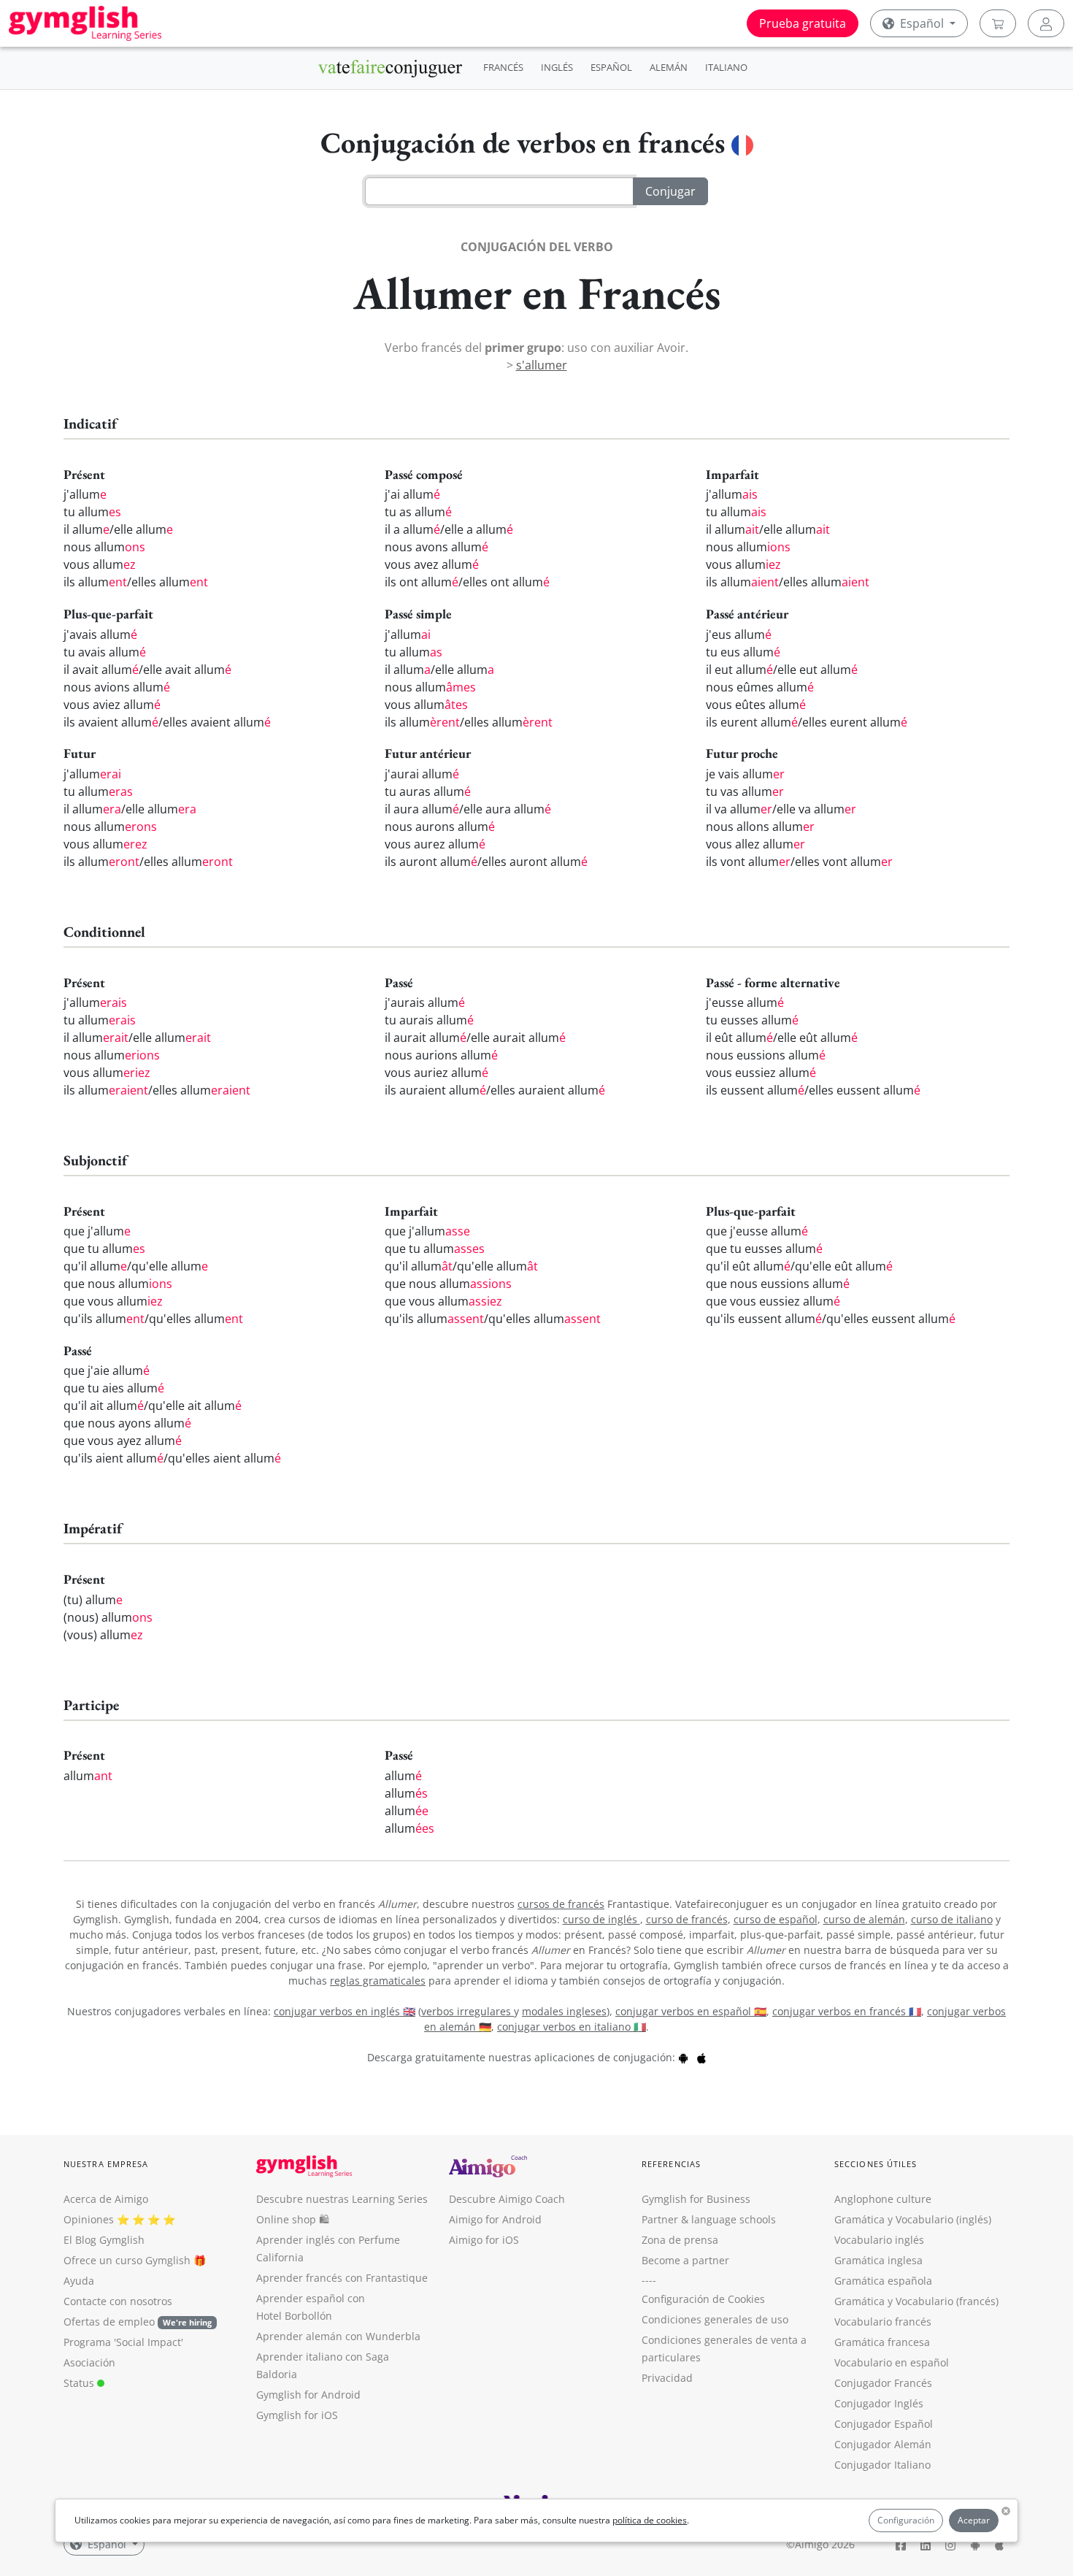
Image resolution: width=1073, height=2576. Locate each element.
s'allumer (542, 365)
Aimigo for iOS (484, 2240)
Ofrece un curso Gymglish (127, 2260)
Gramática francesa (882, 2342)
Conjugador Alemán (883, 2444)
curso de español (776, 1919)
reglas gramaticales (378, 1981)
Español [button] (922, 23)
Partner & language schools (709, 2219)
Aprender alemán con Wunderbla (338, 2336)
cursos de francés (561, 1904)
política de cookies (650, 2520)
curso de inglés (601, 1919)
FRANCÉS (503, 67)
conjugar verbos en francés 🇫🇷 (847, 2011)
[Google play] (683, 2057)
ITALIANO (726, 67)
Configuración (906, 2520)
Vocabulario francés (883, 2322)
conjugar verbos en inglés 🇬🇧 (345, 2011)
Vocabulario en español (892, 2362)
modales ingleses (564, 2011)
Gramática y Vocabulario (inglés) (913, 2219)
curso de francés (687, 1919)
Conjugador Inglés (879, 2403)
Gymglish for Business (696, 2199)
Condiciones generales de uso (715, 2319)
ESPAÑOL (611, 67)
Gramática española (883, 2281)
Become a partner (685, 2260)
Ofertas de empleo (138, 2322)
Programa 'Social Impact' (123, 2342)
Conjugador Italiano (882, 2465)
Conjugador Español (884, 2424)
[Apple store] (701, 2057)
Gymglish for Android (308, 2395)
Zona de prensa (680, 2240)
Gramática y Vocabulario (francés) (916, 2301)
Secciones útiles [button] (876, 2164)
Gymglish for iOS (297, 2415)
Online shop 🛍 (293, 2219)
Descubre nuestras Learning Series (342, 2199)
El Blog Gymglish (104, 2240)
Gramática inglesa (878, 2260)
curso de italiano (952, 1919)
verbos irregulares (468, 2011)
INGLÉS (557, 67)
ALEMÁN (669, 67)
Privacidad (667, 2378)
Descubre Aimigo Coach (507, 2199)
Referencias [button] (671, 2164)
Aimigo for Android (495, 2219)
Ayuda (79, 2281)
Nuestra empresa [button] (106, 2164)
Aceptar (974, 2520)
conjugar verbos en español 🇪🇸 (691, 2011)
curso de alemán (864, 1919)
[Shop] (998, 23)
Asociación (89, 2362)
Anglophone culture (883, 2199)
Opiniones (89, 2219)
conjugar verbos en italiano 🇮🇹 (572, 2027)
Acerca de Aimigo (106, 2199)
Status (80, 2383)
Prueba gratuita (803, 23)
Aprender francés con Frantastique (342, 2278)
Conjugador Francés (883, 2383)
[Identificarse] (1046, 23)
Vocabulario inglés (879, 2240)
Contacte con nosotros (118, 2301)
